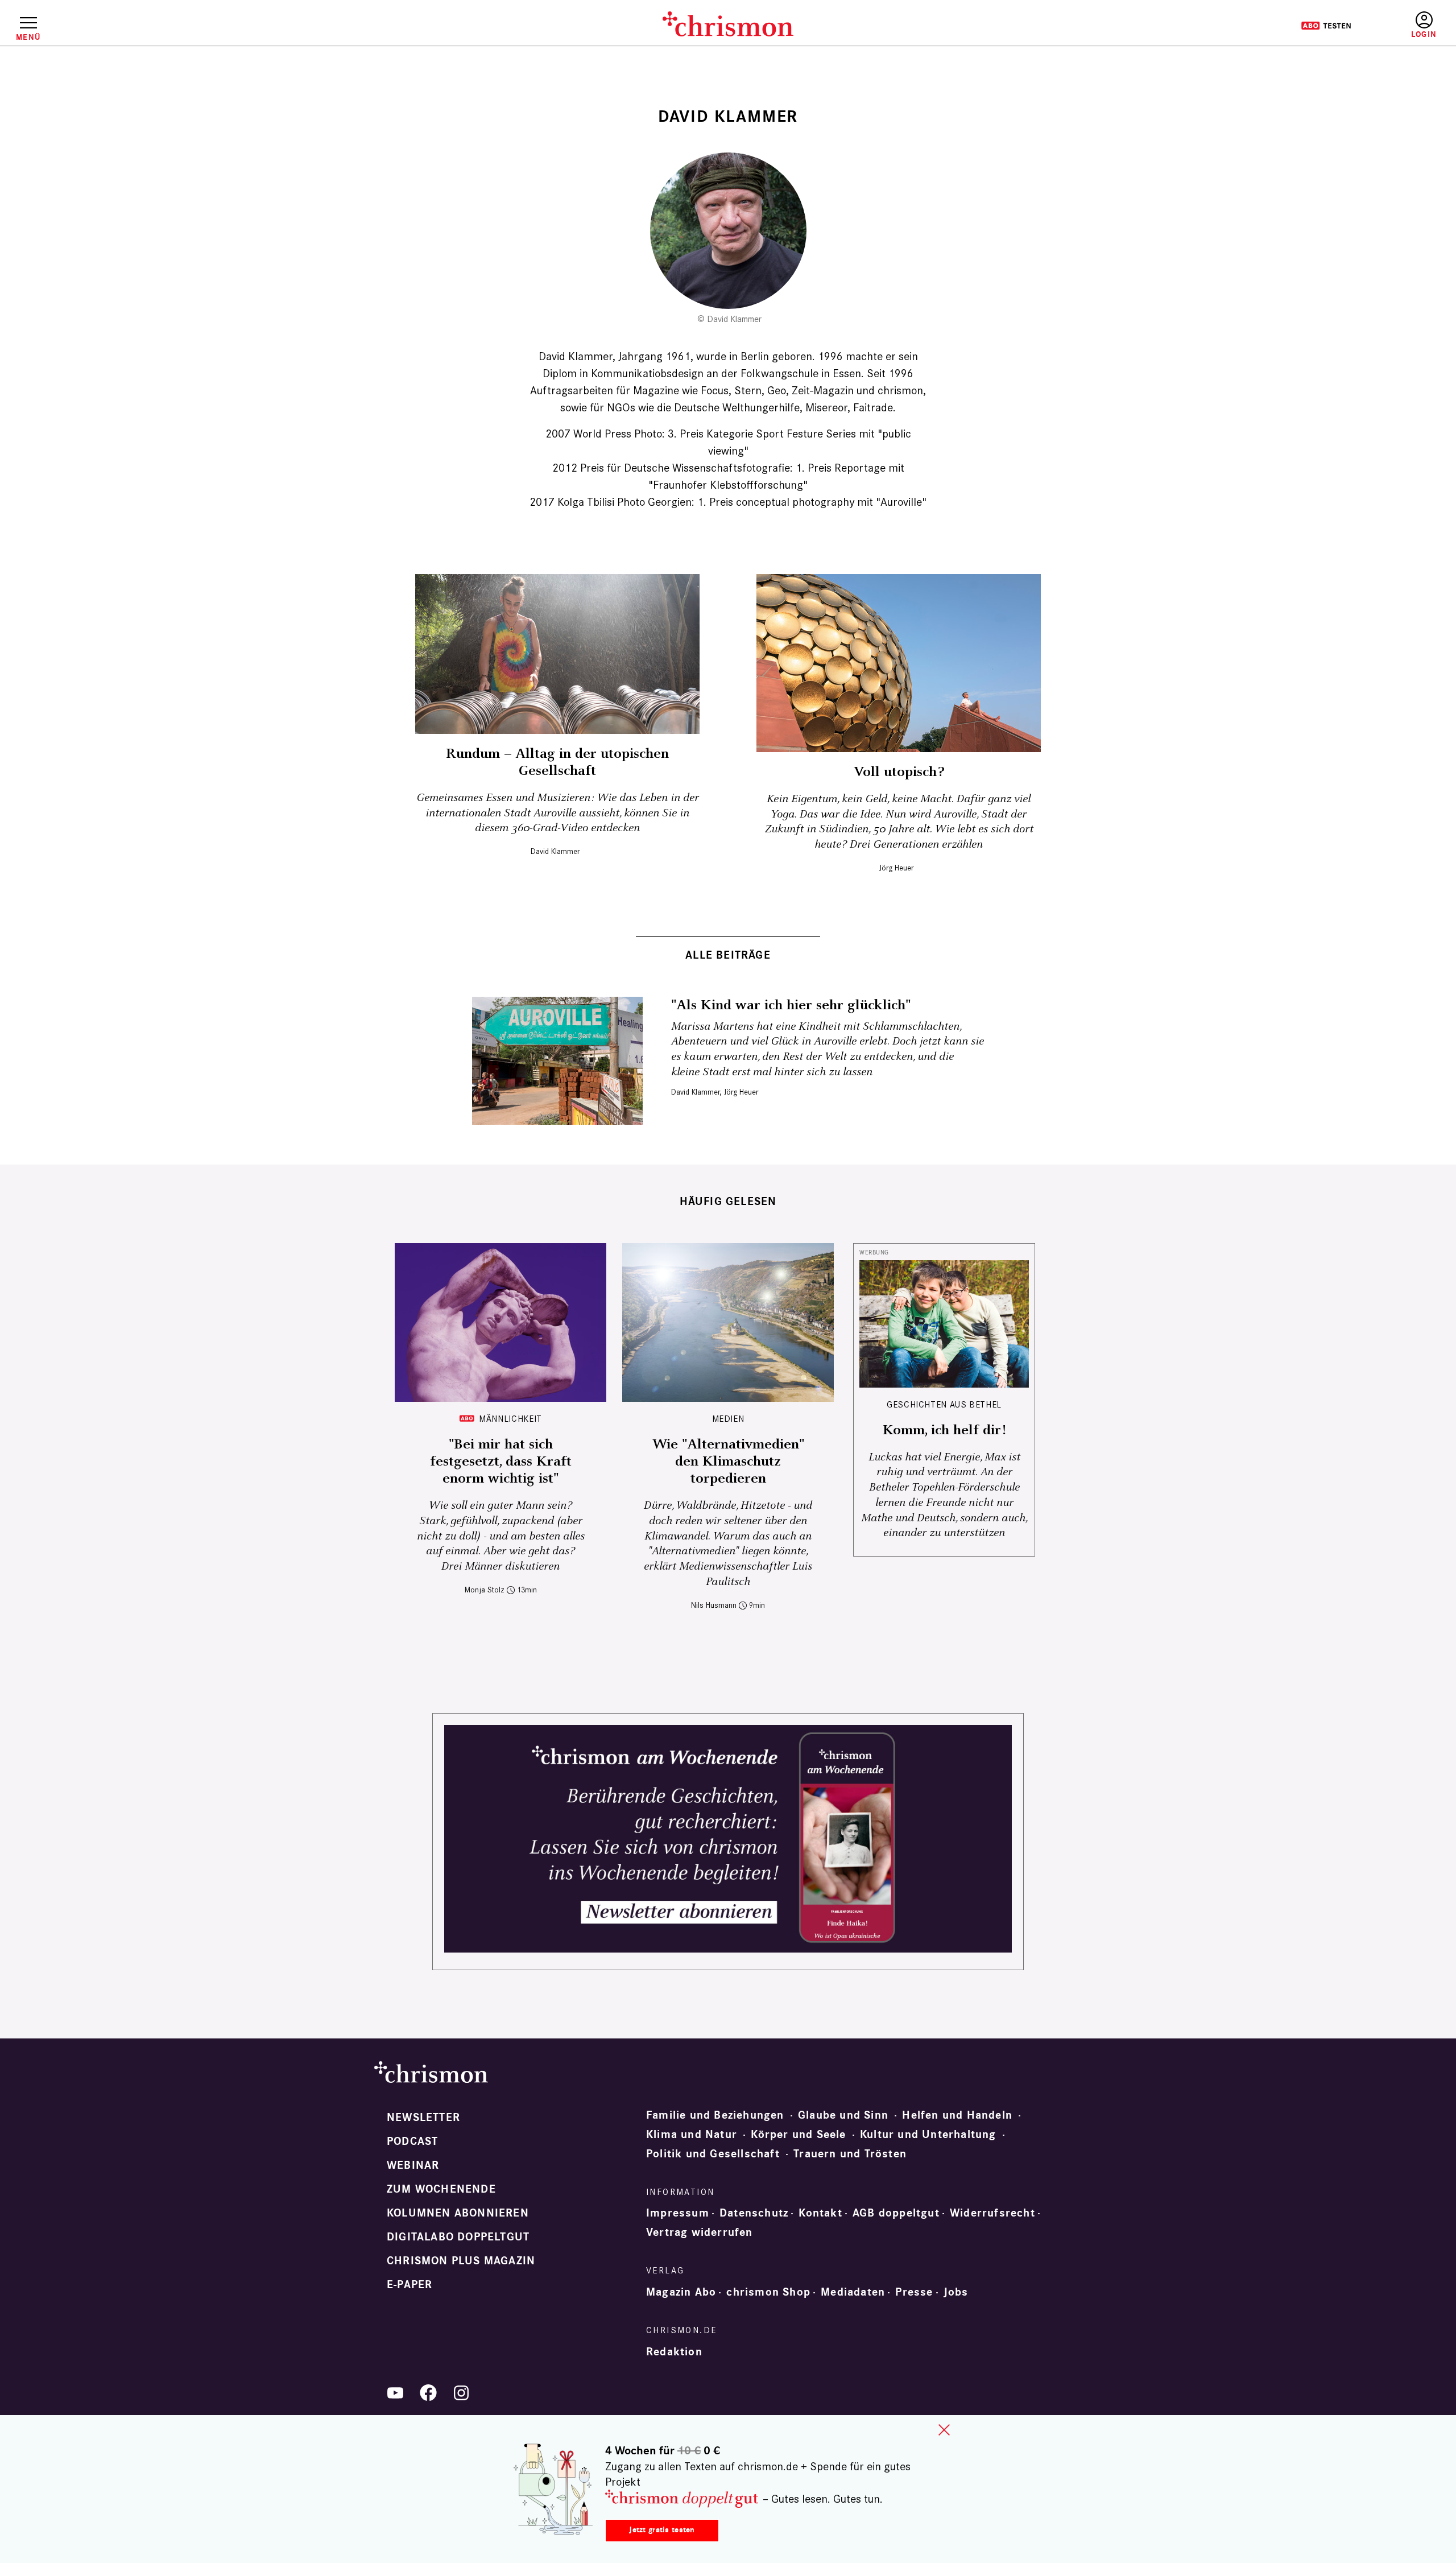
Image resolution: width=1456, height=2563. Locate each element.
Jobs (956, 2292)
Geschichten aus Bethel (944, 1404)
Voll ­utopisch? (899, 772)
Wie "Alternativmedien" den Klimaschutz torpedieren (728, 1462)
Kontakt (820, 2213)
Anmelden (1424, 25)
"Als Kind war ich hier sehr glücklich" (791, 1005)
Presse (914, 2292)
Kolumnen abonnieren (458, 2213)
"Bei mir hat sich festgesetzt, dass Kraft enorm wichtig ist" (501, 1462)
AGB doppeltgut (896, 2213)
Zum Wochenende (441, 2189)
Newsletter (423, 2118)
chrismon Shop (768, 2292)
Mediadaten (853, 2292)
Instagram (461, 2393)
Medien (728, 1419)
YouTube (395, 2393)
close (944, 2430)
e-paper (409, 2285)
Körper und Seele (798, 2135)
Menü (28, 37)
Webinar (413, 2165)
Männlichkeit (510, 1419)
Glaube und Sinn (843, 2115)
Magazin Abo (681, 2292)
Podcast (412, 2141)
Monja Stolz (485, 1590)
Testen (1326, 26)
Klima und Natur (692, 2135)
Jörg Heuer (896, 868)
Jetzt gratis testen (662, 2530)
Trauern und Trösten (850, 2154)
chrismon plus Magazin (461, 2261)
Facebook (428, 2393)
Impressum (678, 2213)
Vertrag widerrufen (700, 2232)
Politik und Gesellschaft (713, 2154)
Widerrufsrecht (992, 2213)
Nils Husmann (714, 1605)
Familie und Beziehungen (715, 2115)
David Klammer (555, 851)
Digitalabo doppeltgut (458, 2237)
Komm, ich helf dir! (944, 1430)
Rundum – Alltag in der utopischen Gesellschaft (557, 762)
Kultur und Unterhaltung (928, 2135)
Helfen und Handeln (957, 2115)
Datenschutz (754, 2213)
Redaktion (674, 2352)
